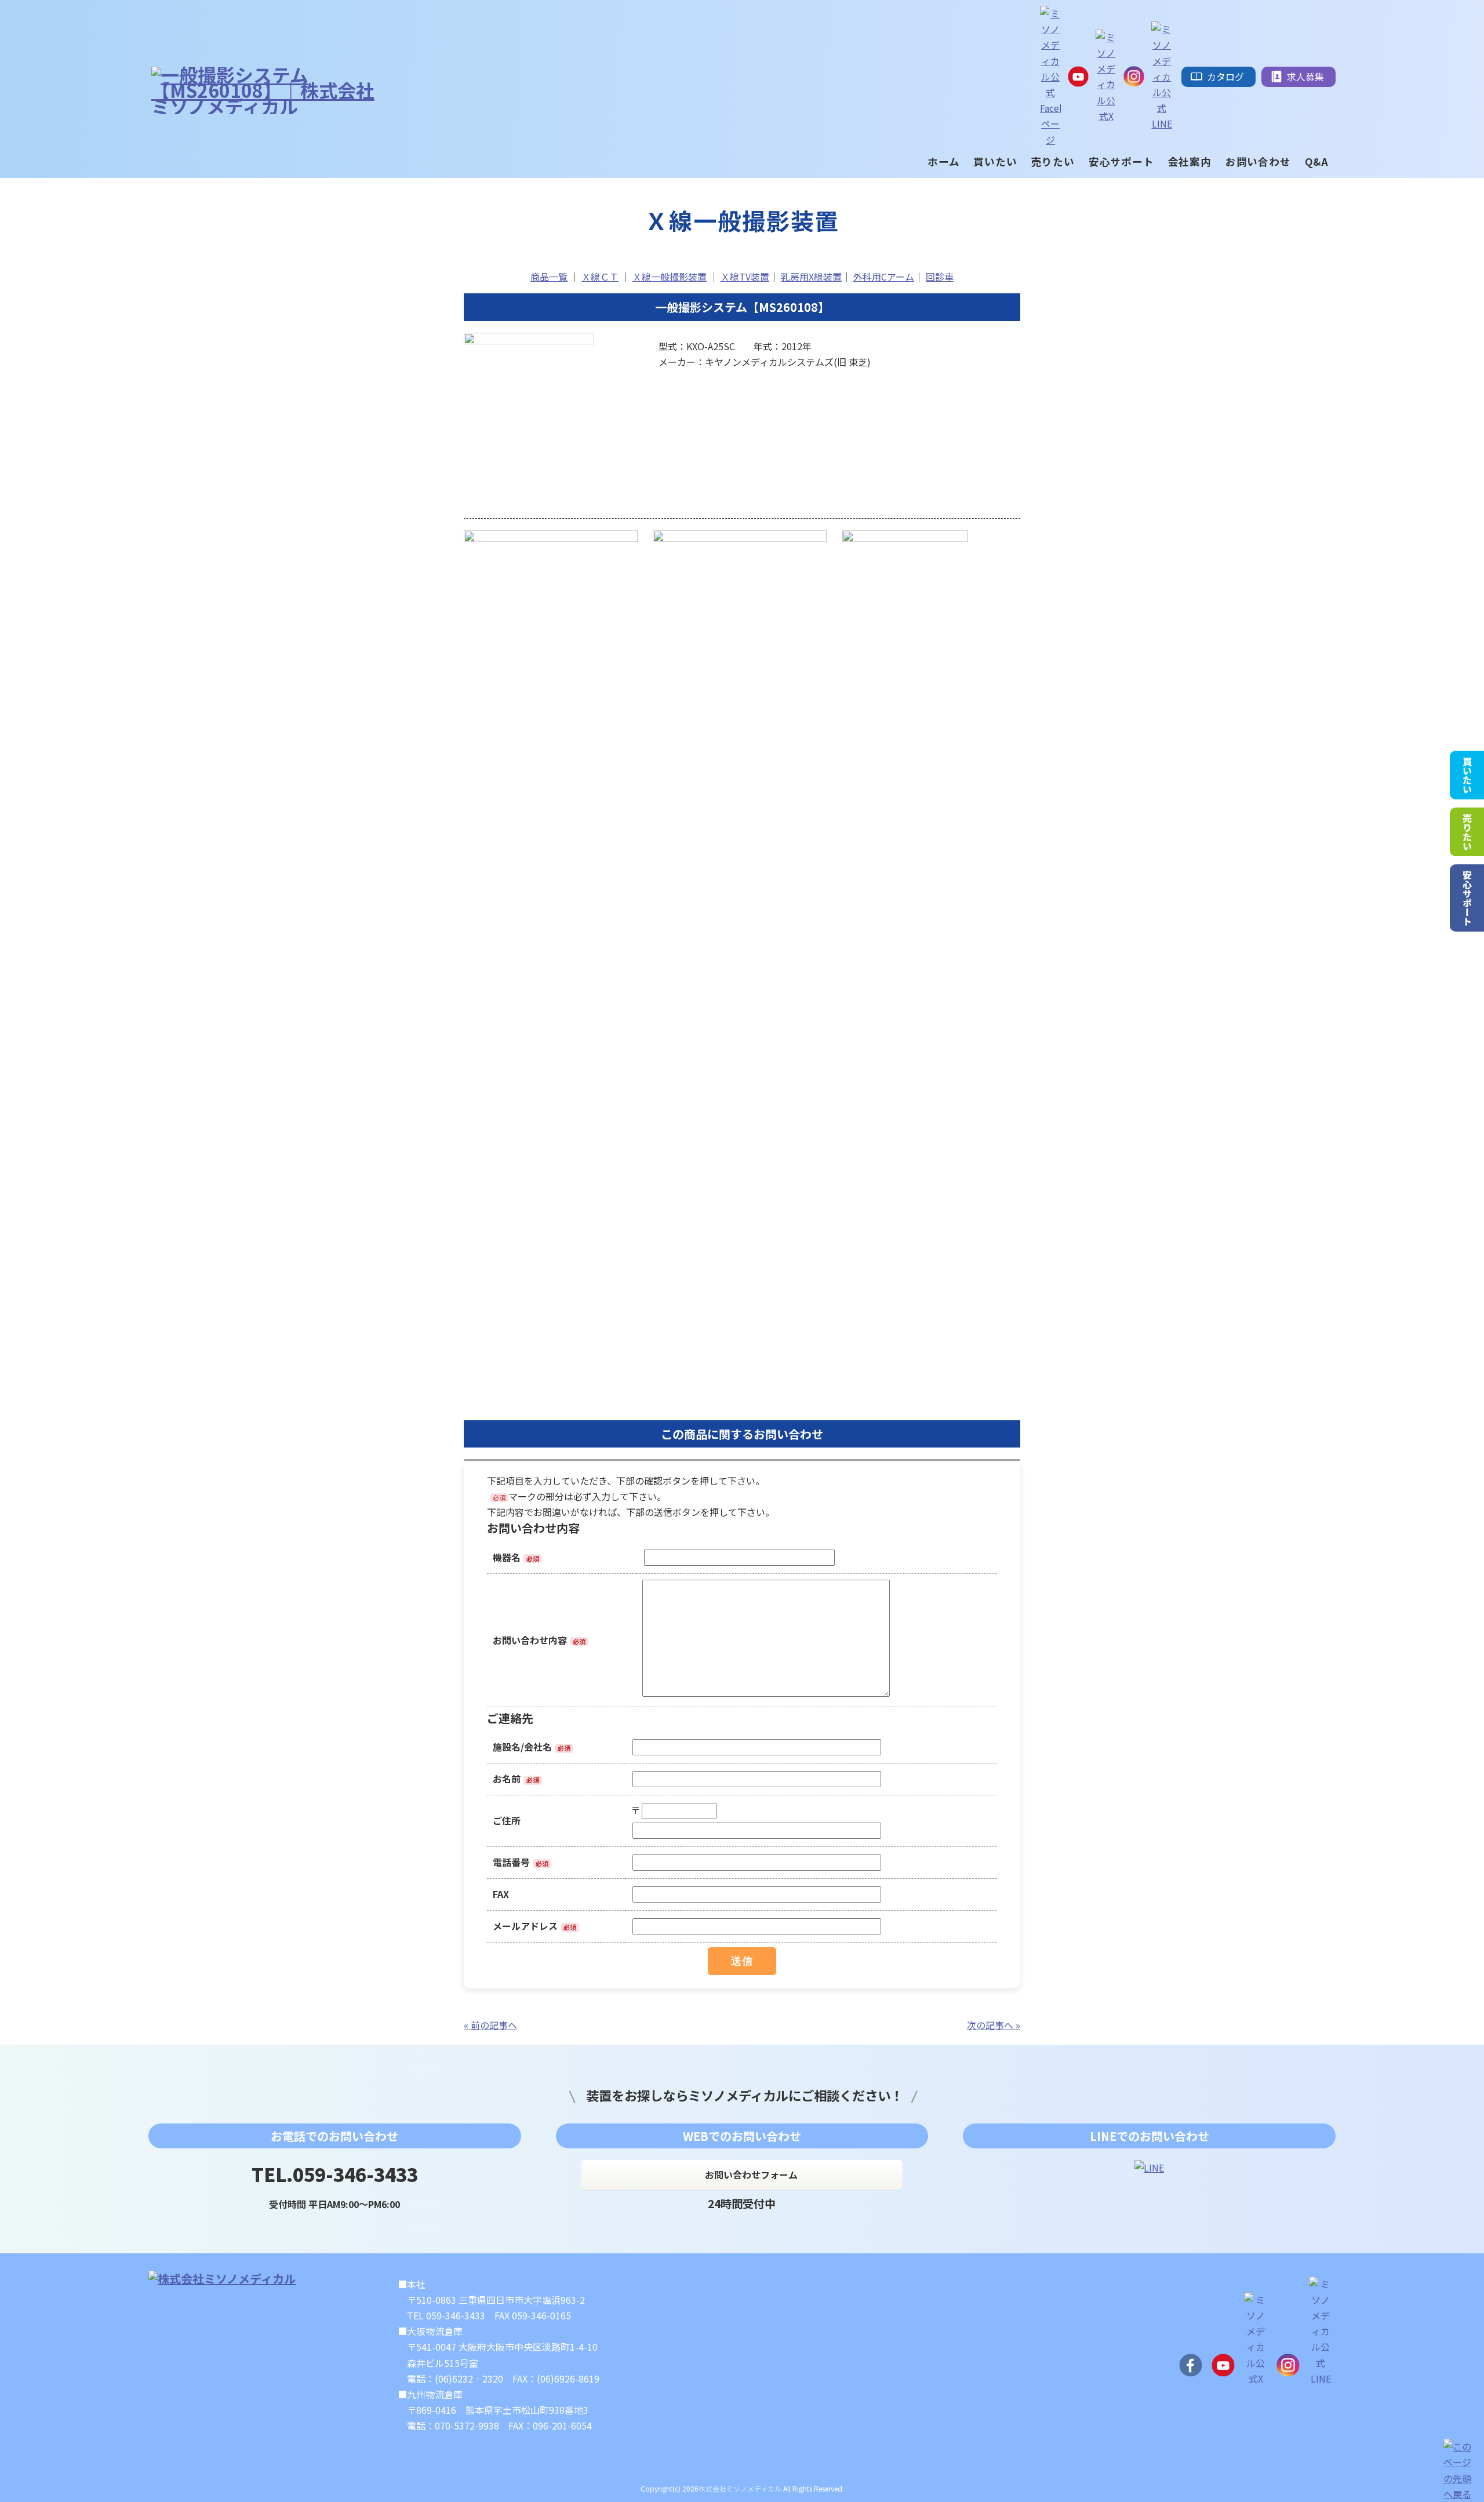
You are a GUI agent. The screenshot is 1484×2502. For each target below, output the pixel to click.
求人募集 (1305, 77)
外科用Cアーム (884, 277)
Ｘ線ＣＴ (600, 277)
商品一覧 (549, 277)
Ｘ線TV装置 (745, 277)
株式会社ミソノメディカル (740, 2488)
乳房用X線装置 (811, 277)
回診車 (940, 277)
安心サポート (1467, 898)
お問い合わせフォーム (751, 2174)
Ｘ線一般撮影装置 (670, 277)
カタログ (1225, 77)
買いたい (1467, 775)
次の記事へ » (994, 2025)
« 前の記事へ (490, 2025)
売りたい (1467, 832)
